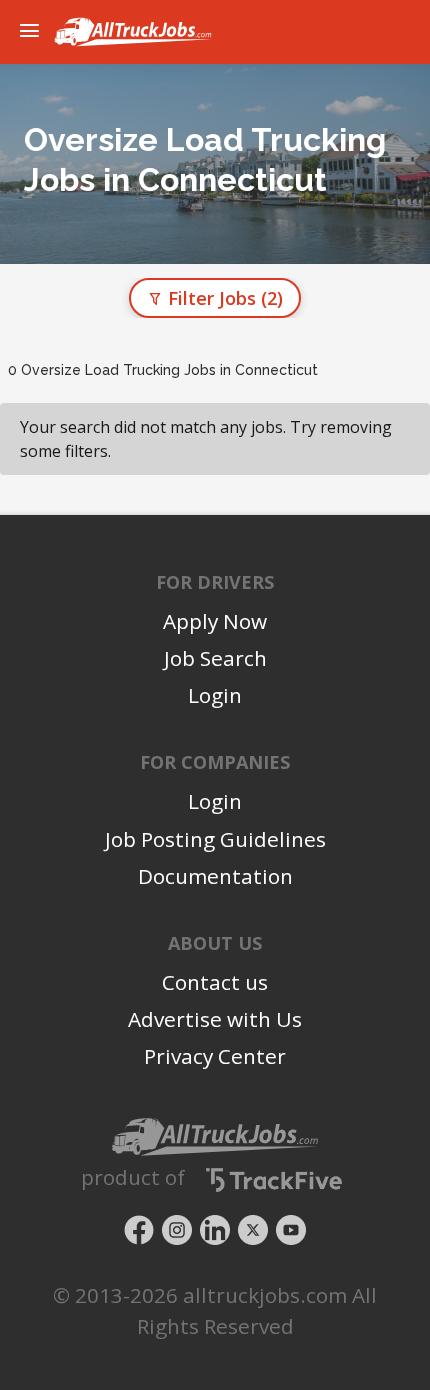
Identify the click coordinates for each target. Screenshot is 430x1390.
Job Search (215, 658)
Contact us (215, 982)
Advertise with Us (215, 1019)
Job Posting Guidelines (215, 839)
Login (215, 695)
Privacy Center (215, 1056)
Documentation (215, 876)
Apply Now (215, 621)
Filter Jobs (223, 298)
